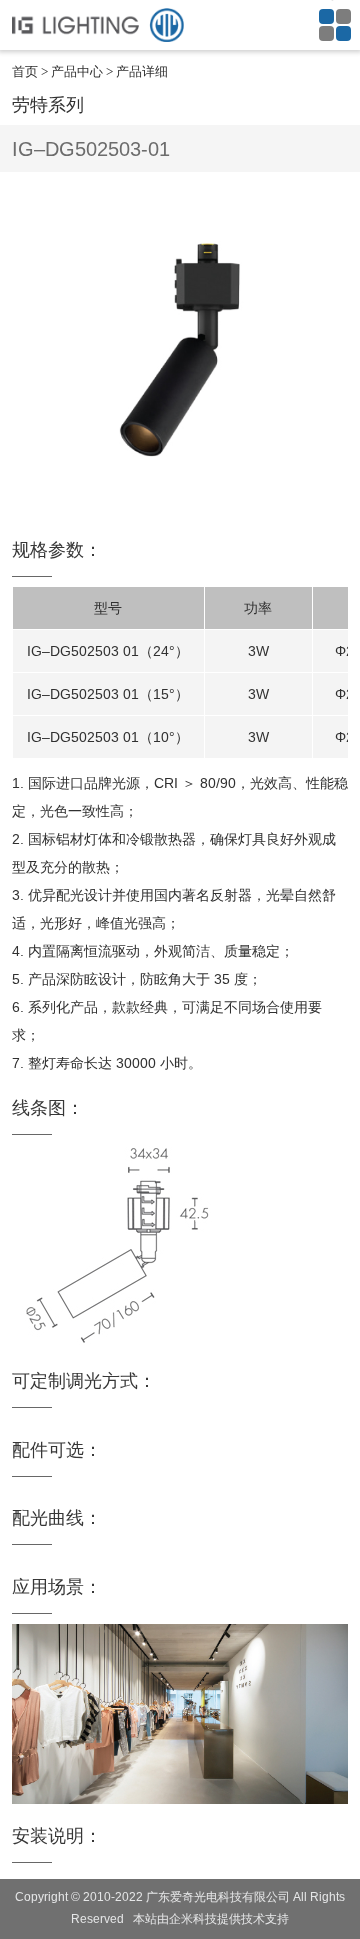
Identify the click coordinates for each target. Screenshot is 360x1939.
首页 (25, 71)
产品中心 (77, 71)
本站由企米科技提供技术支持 (211, 1919)
